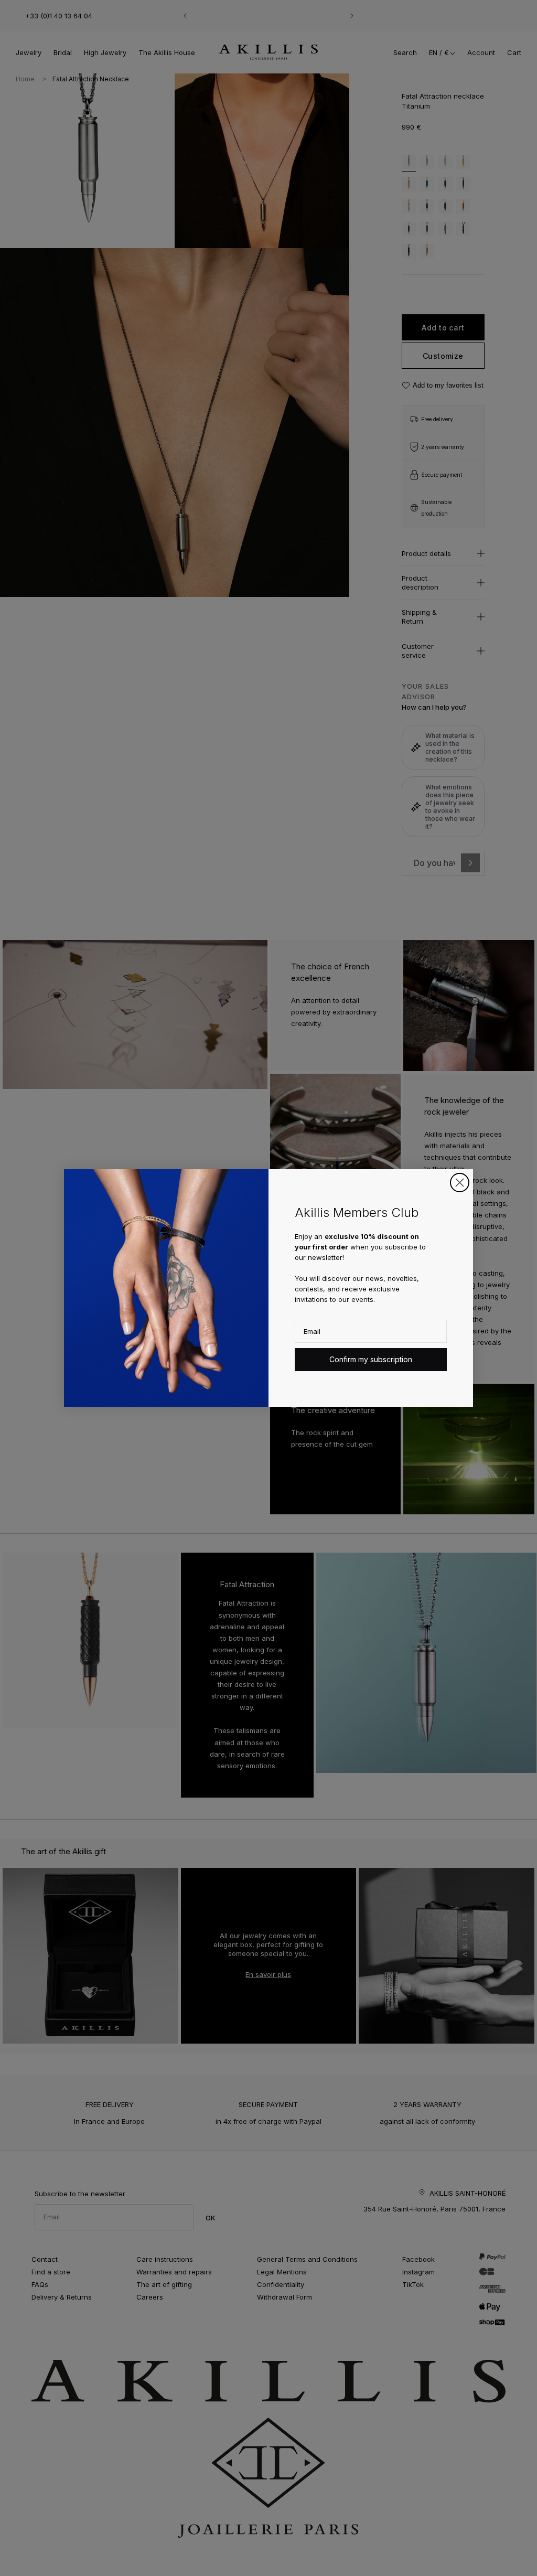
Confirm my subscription (371, 1359)
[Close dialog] (460, 1183)
